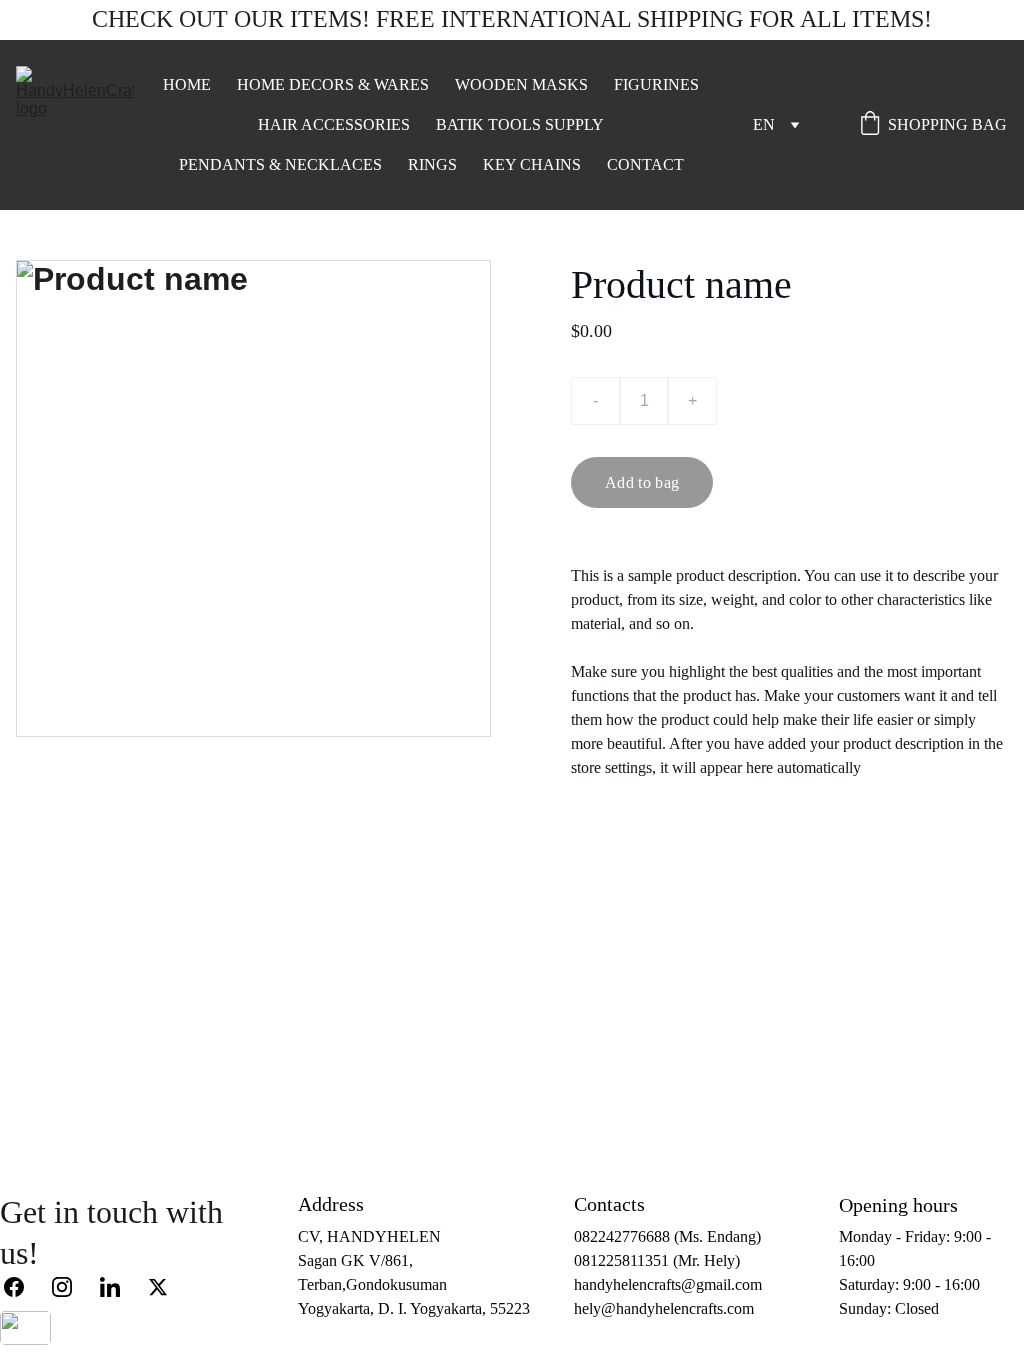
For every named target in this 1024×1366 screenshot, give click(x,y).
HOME (187, 84)
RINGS (432, 164)
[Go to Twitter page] (158, 1287)
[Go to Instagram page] (72, 1287)
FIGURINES (656, 84)
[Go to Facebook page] (24, 1287)
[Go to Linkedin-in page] (120, 1287)
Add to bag (642, 482)
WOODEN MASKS (521, 84)
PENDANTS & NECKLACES (280, 164)
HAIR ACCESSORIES (334, 124)
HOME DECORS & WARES (333, 84)
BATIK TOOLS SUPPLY (520, 124)
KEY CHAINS (532, 164)
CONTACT (645, 164)
